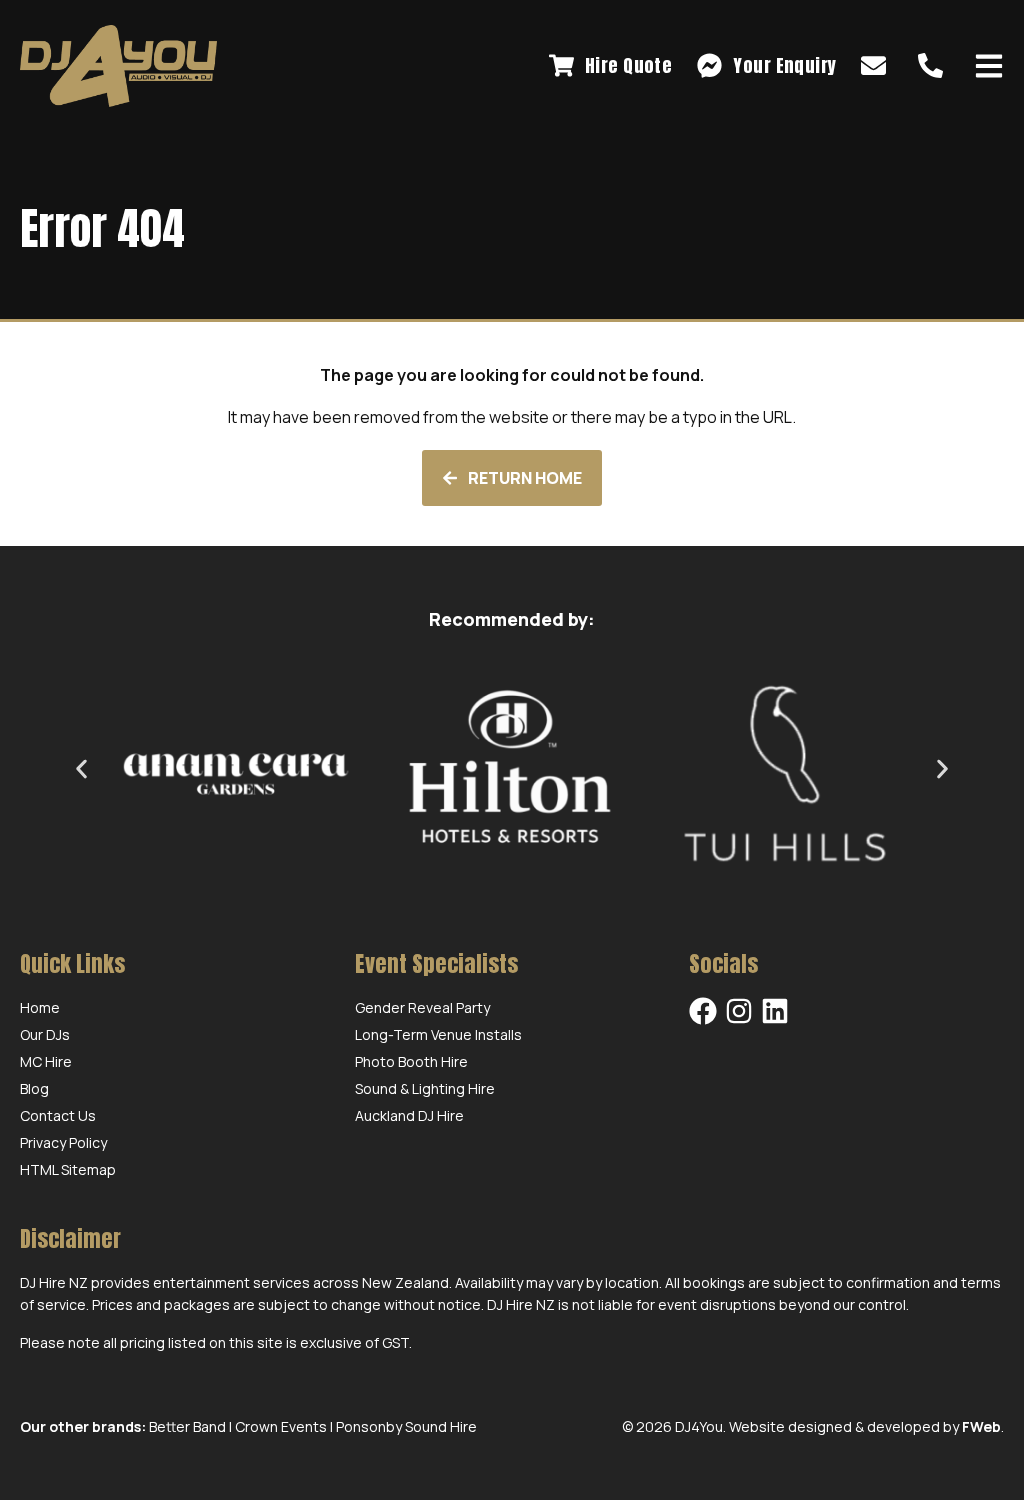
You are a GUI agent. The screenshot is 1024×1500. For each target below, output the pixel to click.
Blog (34, 1088)
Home (40, 1007)
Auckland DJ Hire (409, 1115)
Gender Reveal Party (422, 1007)
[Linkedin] (775, 1011)
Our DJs (45, 1034)
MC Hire (46, 1061)
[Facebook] (703, 1011)
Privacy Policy (63, 1142)
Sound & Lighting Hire (425, 1088)
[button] (81, 768)
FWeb (981, 1426)
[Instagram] (739, 1011)
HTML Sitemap (68, 1169)
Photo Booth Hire (411, 1061)
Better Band (187, 1426)
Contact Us (58, 1115)
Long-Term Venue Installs (438, 1034)
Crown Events (281, 1426)
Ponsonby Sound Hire (406, 1426)
